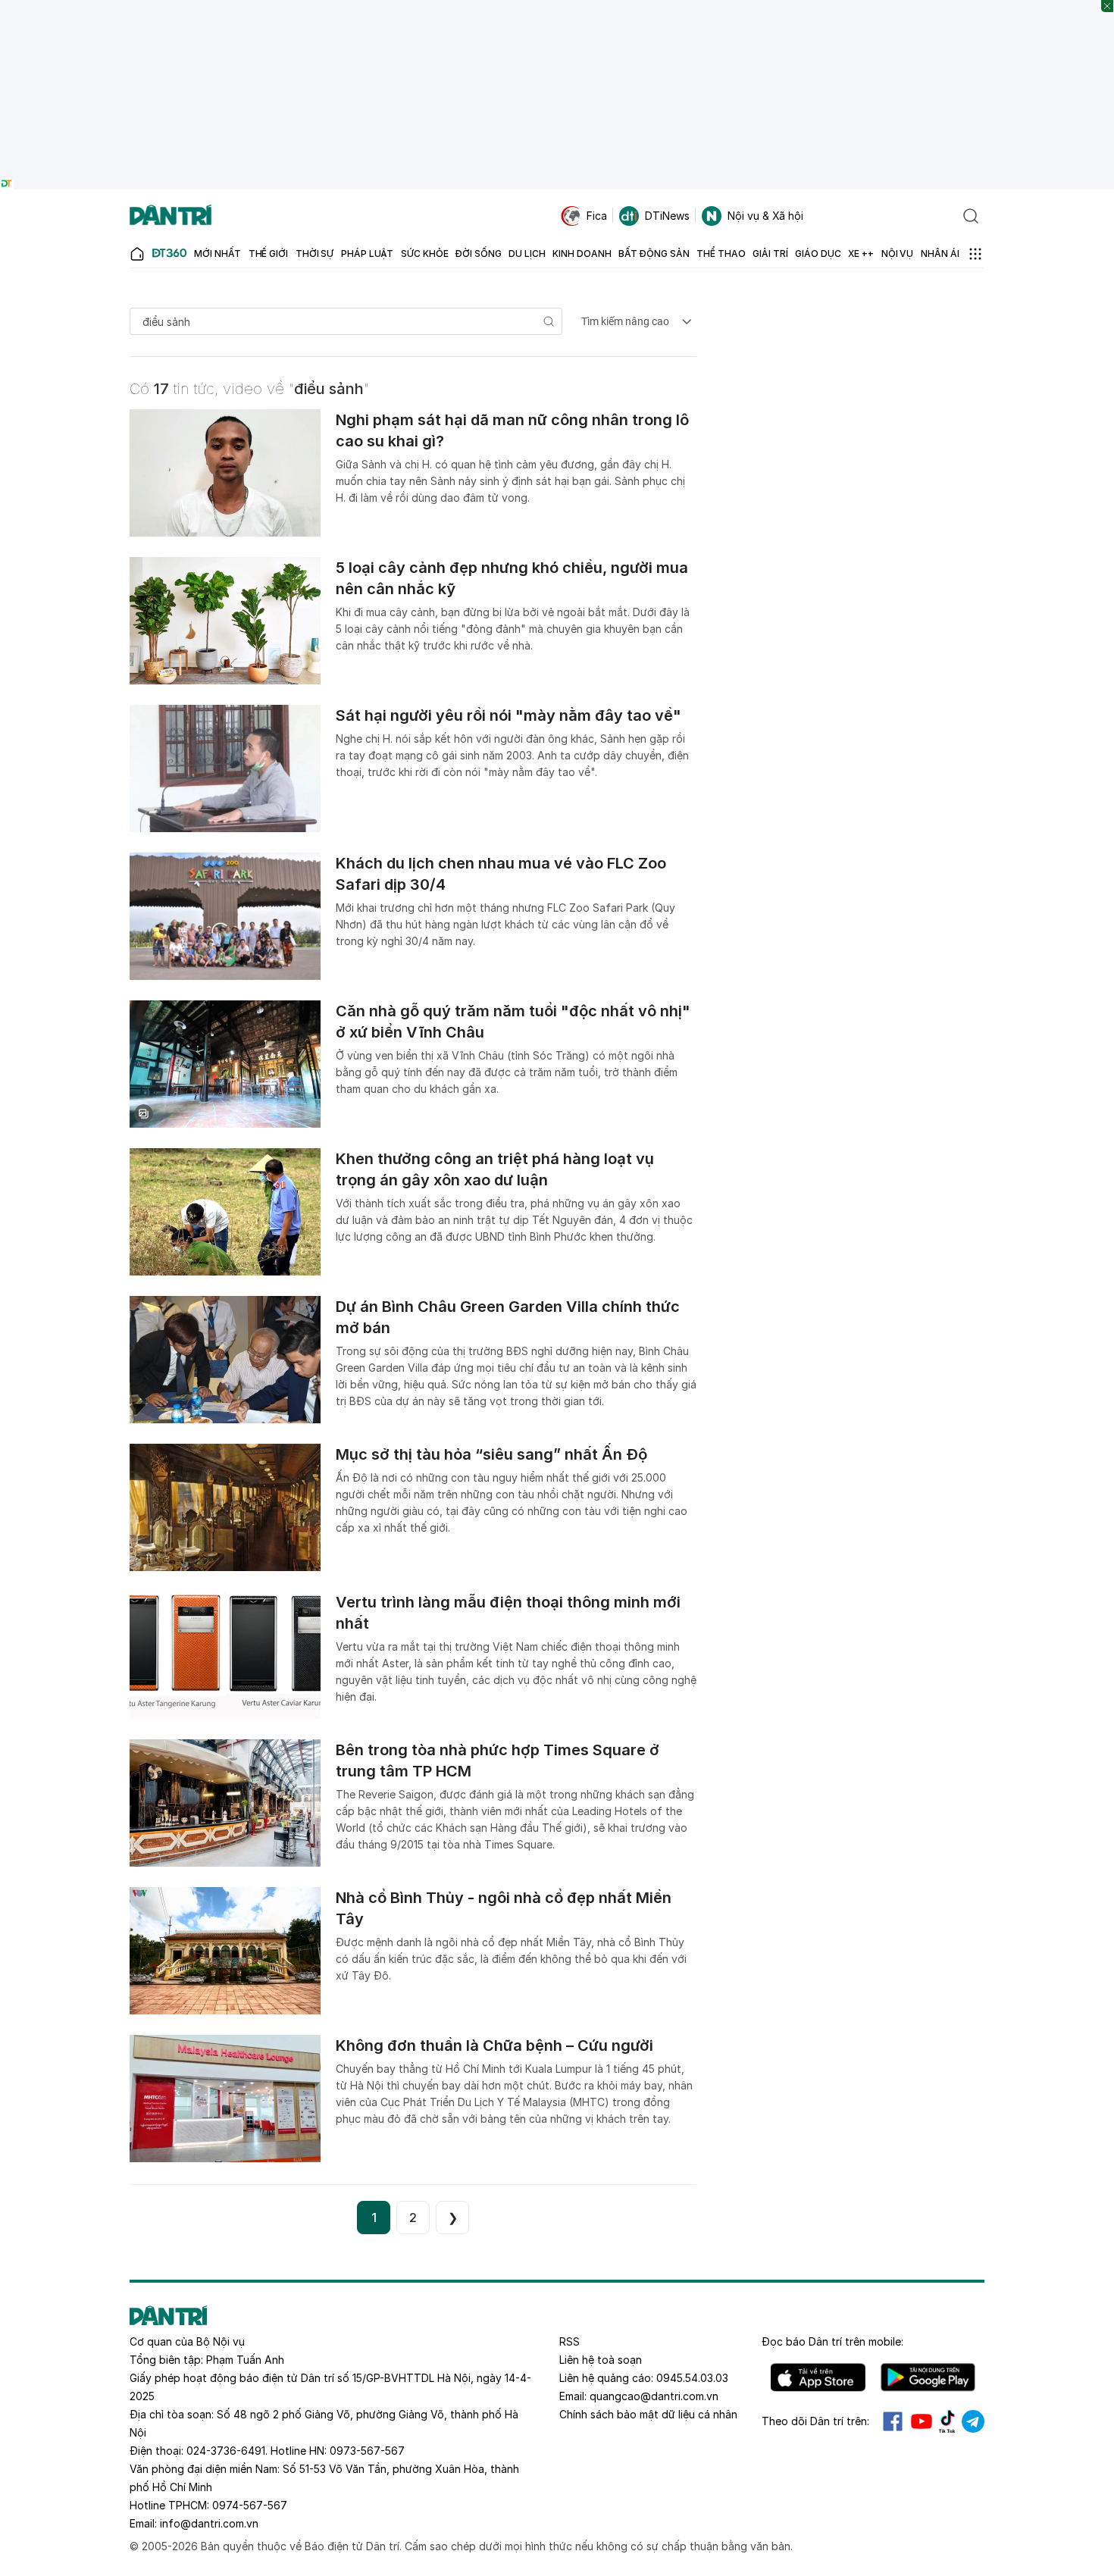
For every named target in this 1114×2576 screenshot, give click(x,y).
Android (928, 2377)
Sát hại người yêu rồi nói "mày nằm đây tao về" (508, 715)
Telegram (973, 2421)
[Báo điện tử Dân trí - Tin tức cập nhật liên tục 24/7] (171, 216)
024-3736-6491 (226, 2451)
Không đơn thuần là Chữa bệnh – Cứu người (494, 2045)
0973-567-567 (367, 2451)
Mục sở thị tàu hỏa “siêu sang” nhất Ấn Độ (491, 1454)
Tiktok (947, 2421)
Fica (597, 216)
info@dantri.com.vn (209, 2523)
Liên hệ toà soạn (601, 2360)
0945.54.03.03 (692, 2378)
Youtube (922, 2421)
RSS (570, 2341)
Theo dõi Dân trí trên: (815, 2421)
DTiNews (667, 216)
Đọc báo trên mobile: (832, 2341)
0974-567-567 (250, 2505)
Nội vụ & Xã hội (765, 216)
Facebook (893, 2421)
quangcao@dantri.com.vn (654, 2396)
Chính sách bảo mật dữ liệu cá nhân (648, 2414)
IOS (818, 2377)
